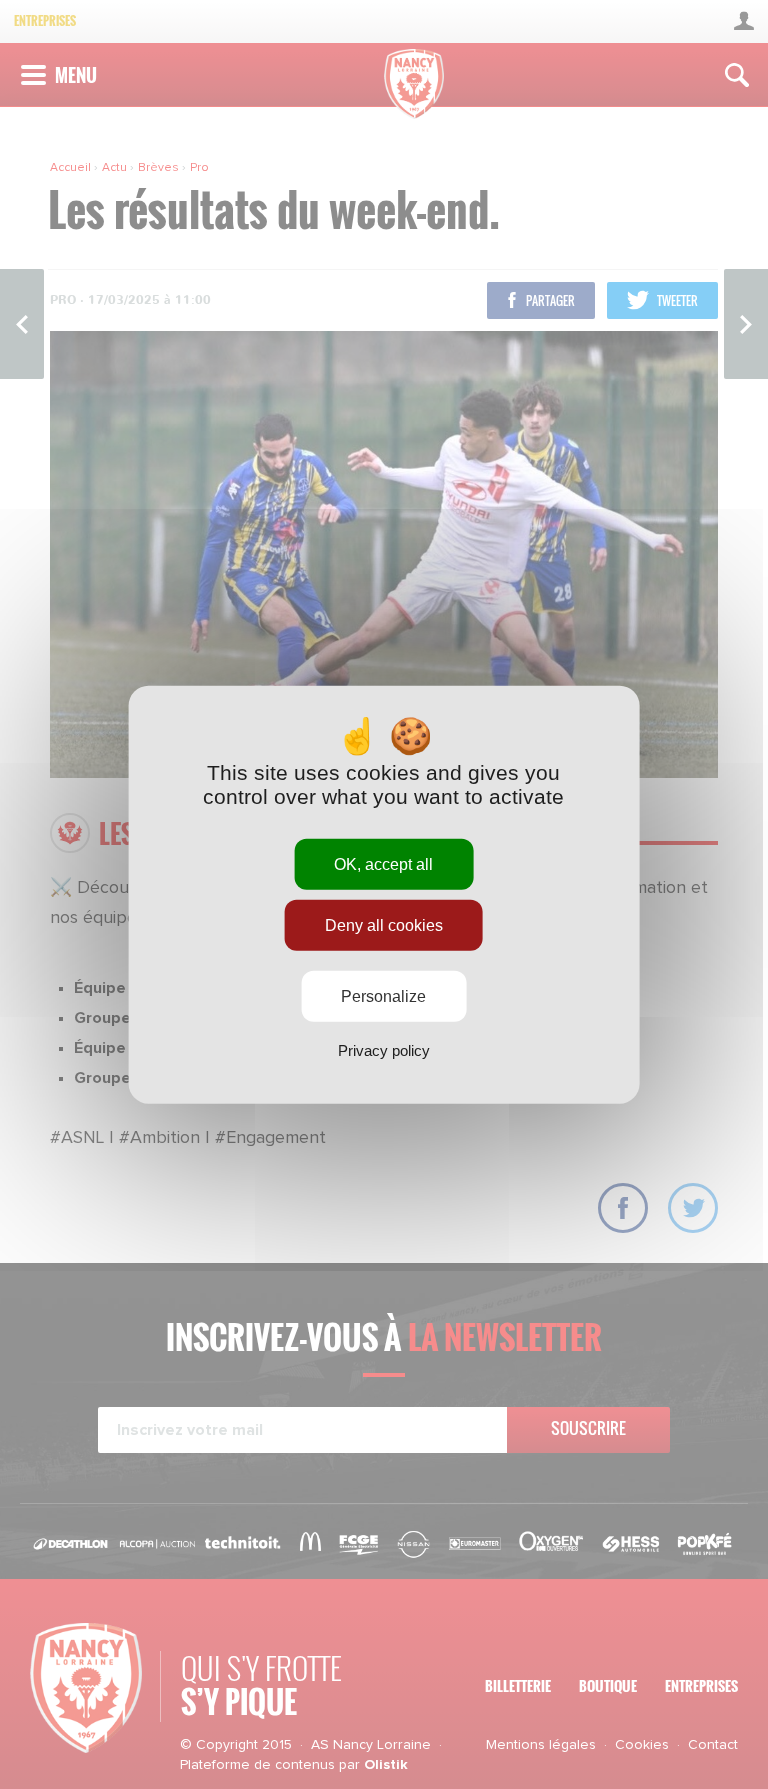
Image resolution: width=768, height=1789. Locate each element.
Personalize (383, 996)
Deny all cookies (384, 924)
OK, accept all (383, 863)
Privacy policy (384, 1050)
